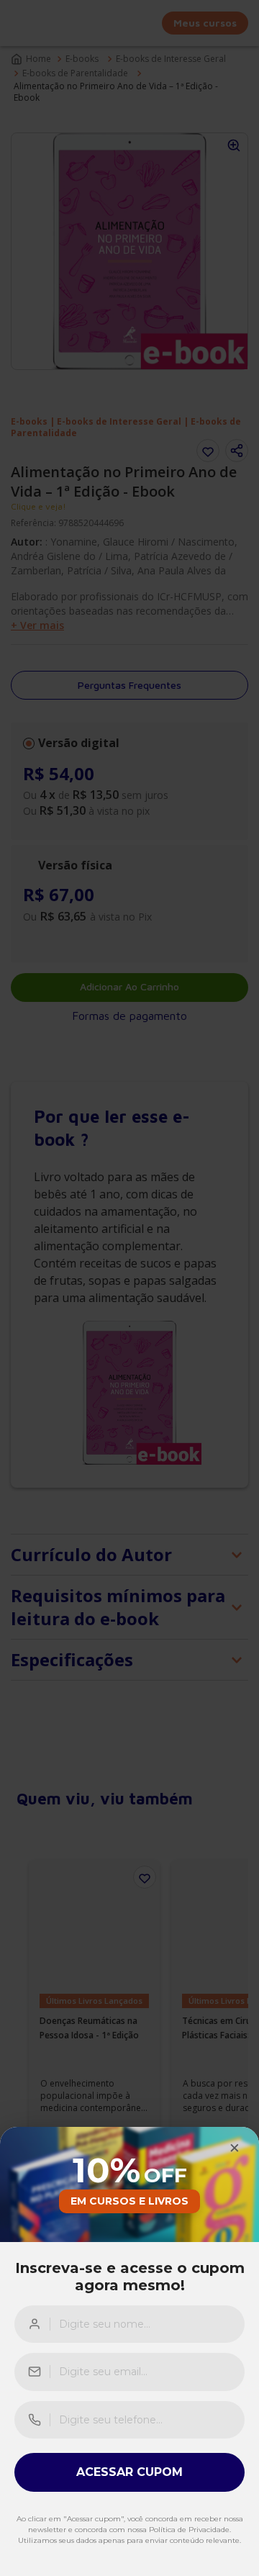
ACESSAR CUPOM (129, 2472)
